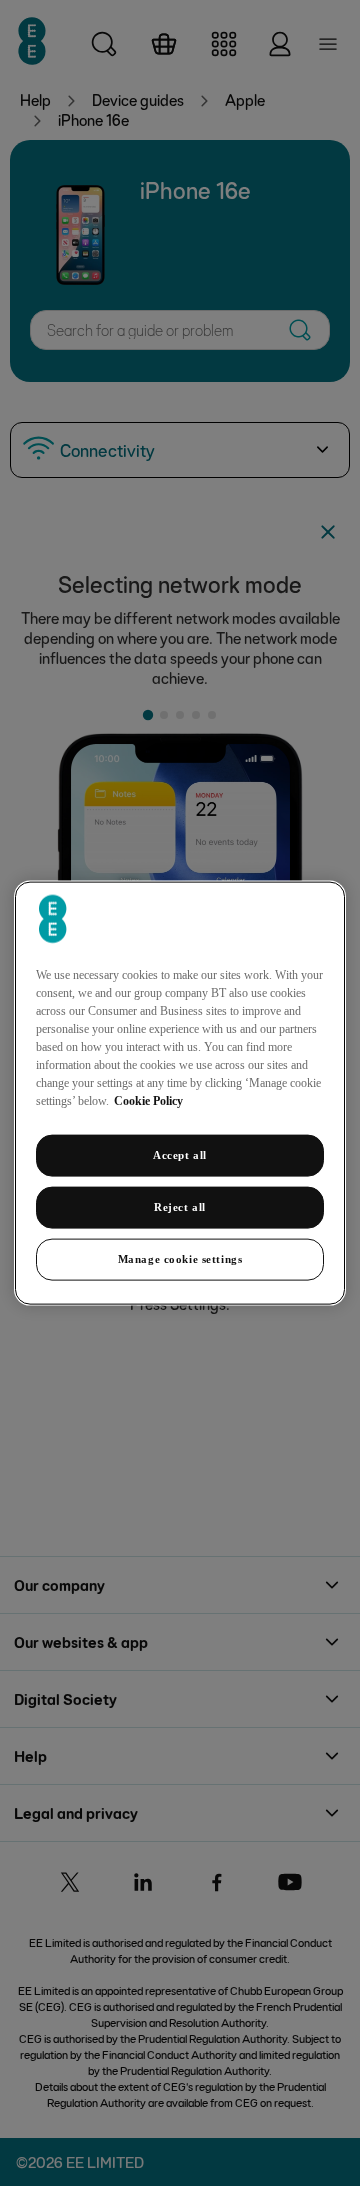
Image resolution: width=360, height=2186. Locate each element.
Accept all (180, 1155)
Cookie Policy (148, 1101)
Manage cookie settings (180, 1258)
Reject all (180, 1207)
